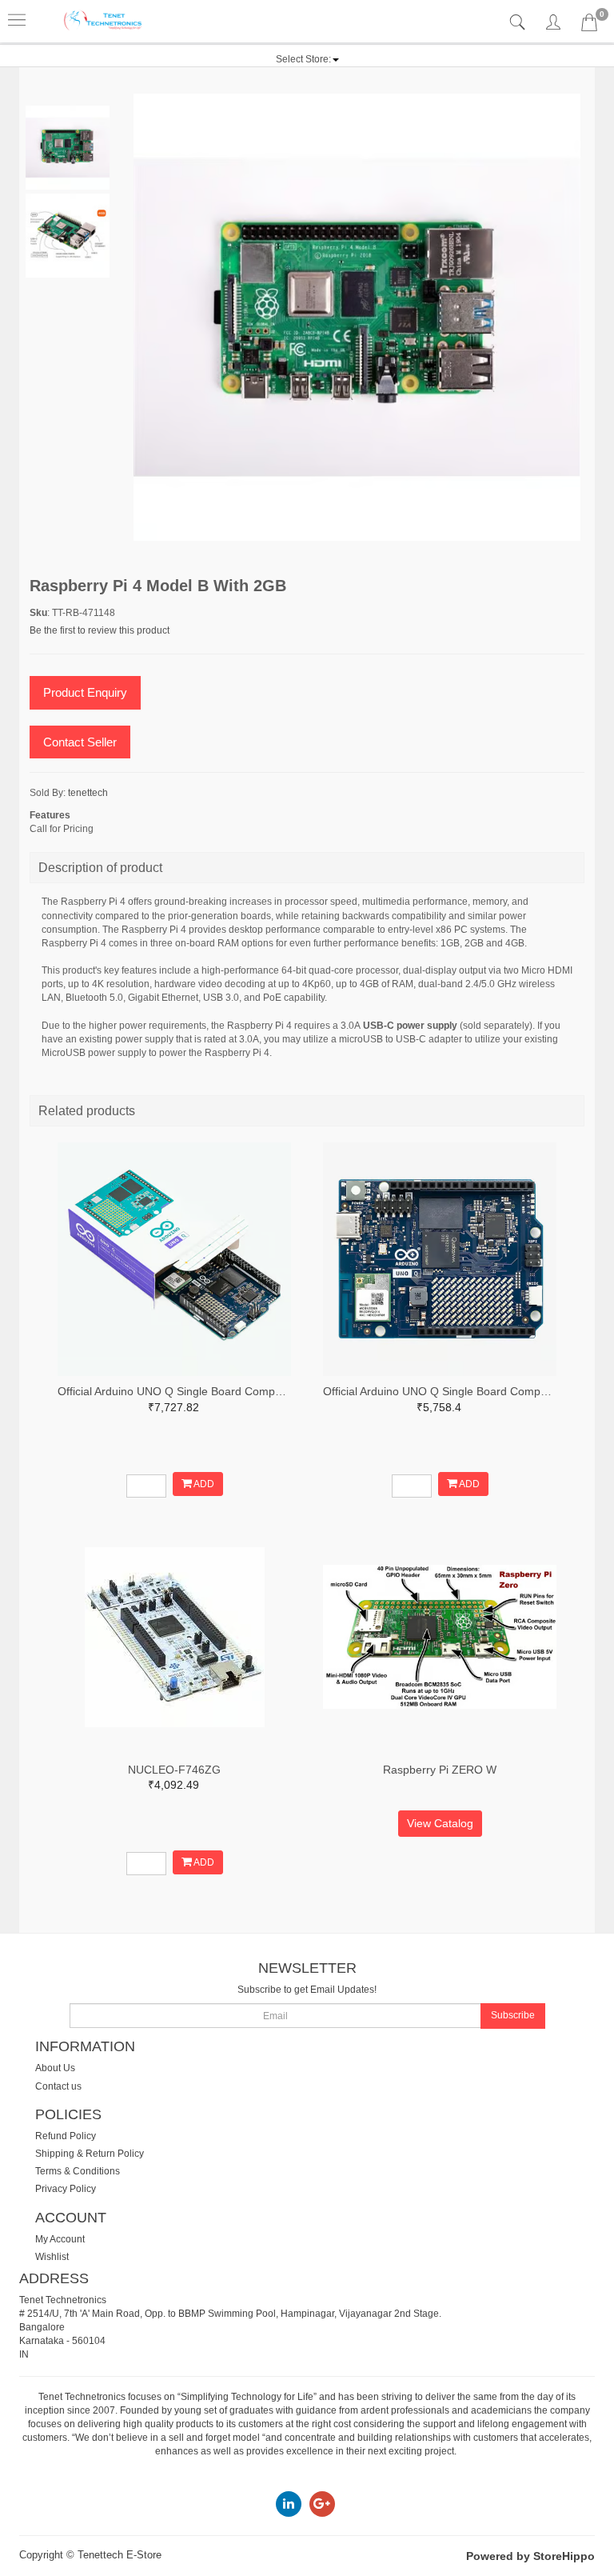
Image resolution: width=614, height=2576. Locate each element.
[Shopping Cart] (589, 26)
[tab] (519, 23)
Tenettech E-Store (120, 2555)
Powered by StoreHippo (530, 2556)
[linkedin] (289, 2503)
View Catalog (440, 1823)
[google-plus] (322, 2503)
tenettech (88, 793)
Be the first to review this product (100, 630)
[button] (307, 59)
